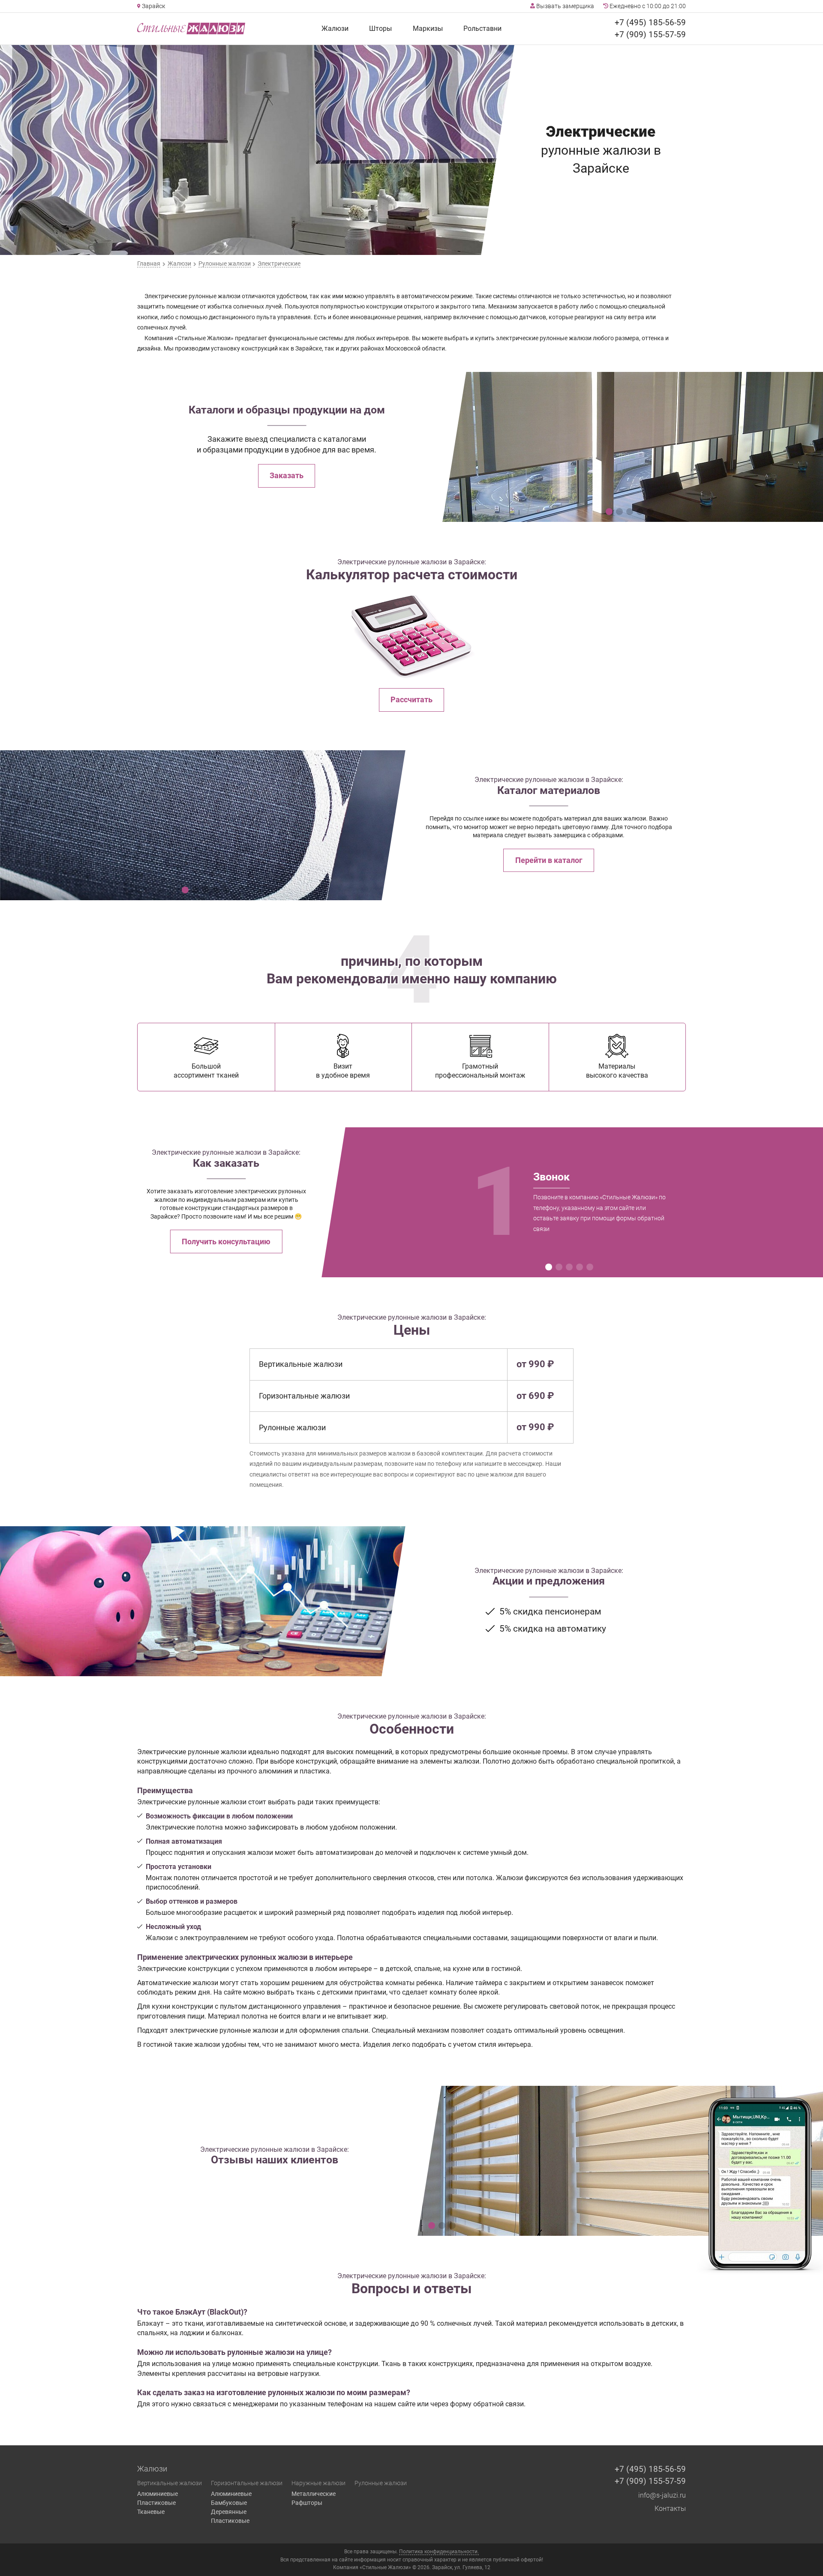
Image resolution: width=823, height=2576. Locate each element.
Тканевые (151, 2512)
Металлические (314, 2494)
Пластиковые (156, 2503)
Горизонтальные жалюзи (247, 2483)
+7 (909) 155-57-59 (650, 34)
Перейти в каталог (549, 860)
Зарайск (153, 6)
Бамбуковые (229, 2503)
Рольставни (482, 28)
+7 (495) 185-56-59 (650, 22)
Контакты (670, 2509)
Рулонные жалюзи (381, 2483)
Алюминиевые (158, 2494)
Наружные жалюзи (318, 2483)
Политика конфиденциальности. (439, 2552)
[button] (609, 512)
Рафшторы (307, 2503)
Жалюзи (335, 28)
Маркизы (428, 28)
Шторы (380, 28)
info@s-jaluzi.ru (662, 2495)
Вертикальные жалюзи (170, 2483)
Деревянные (229, 2512)
